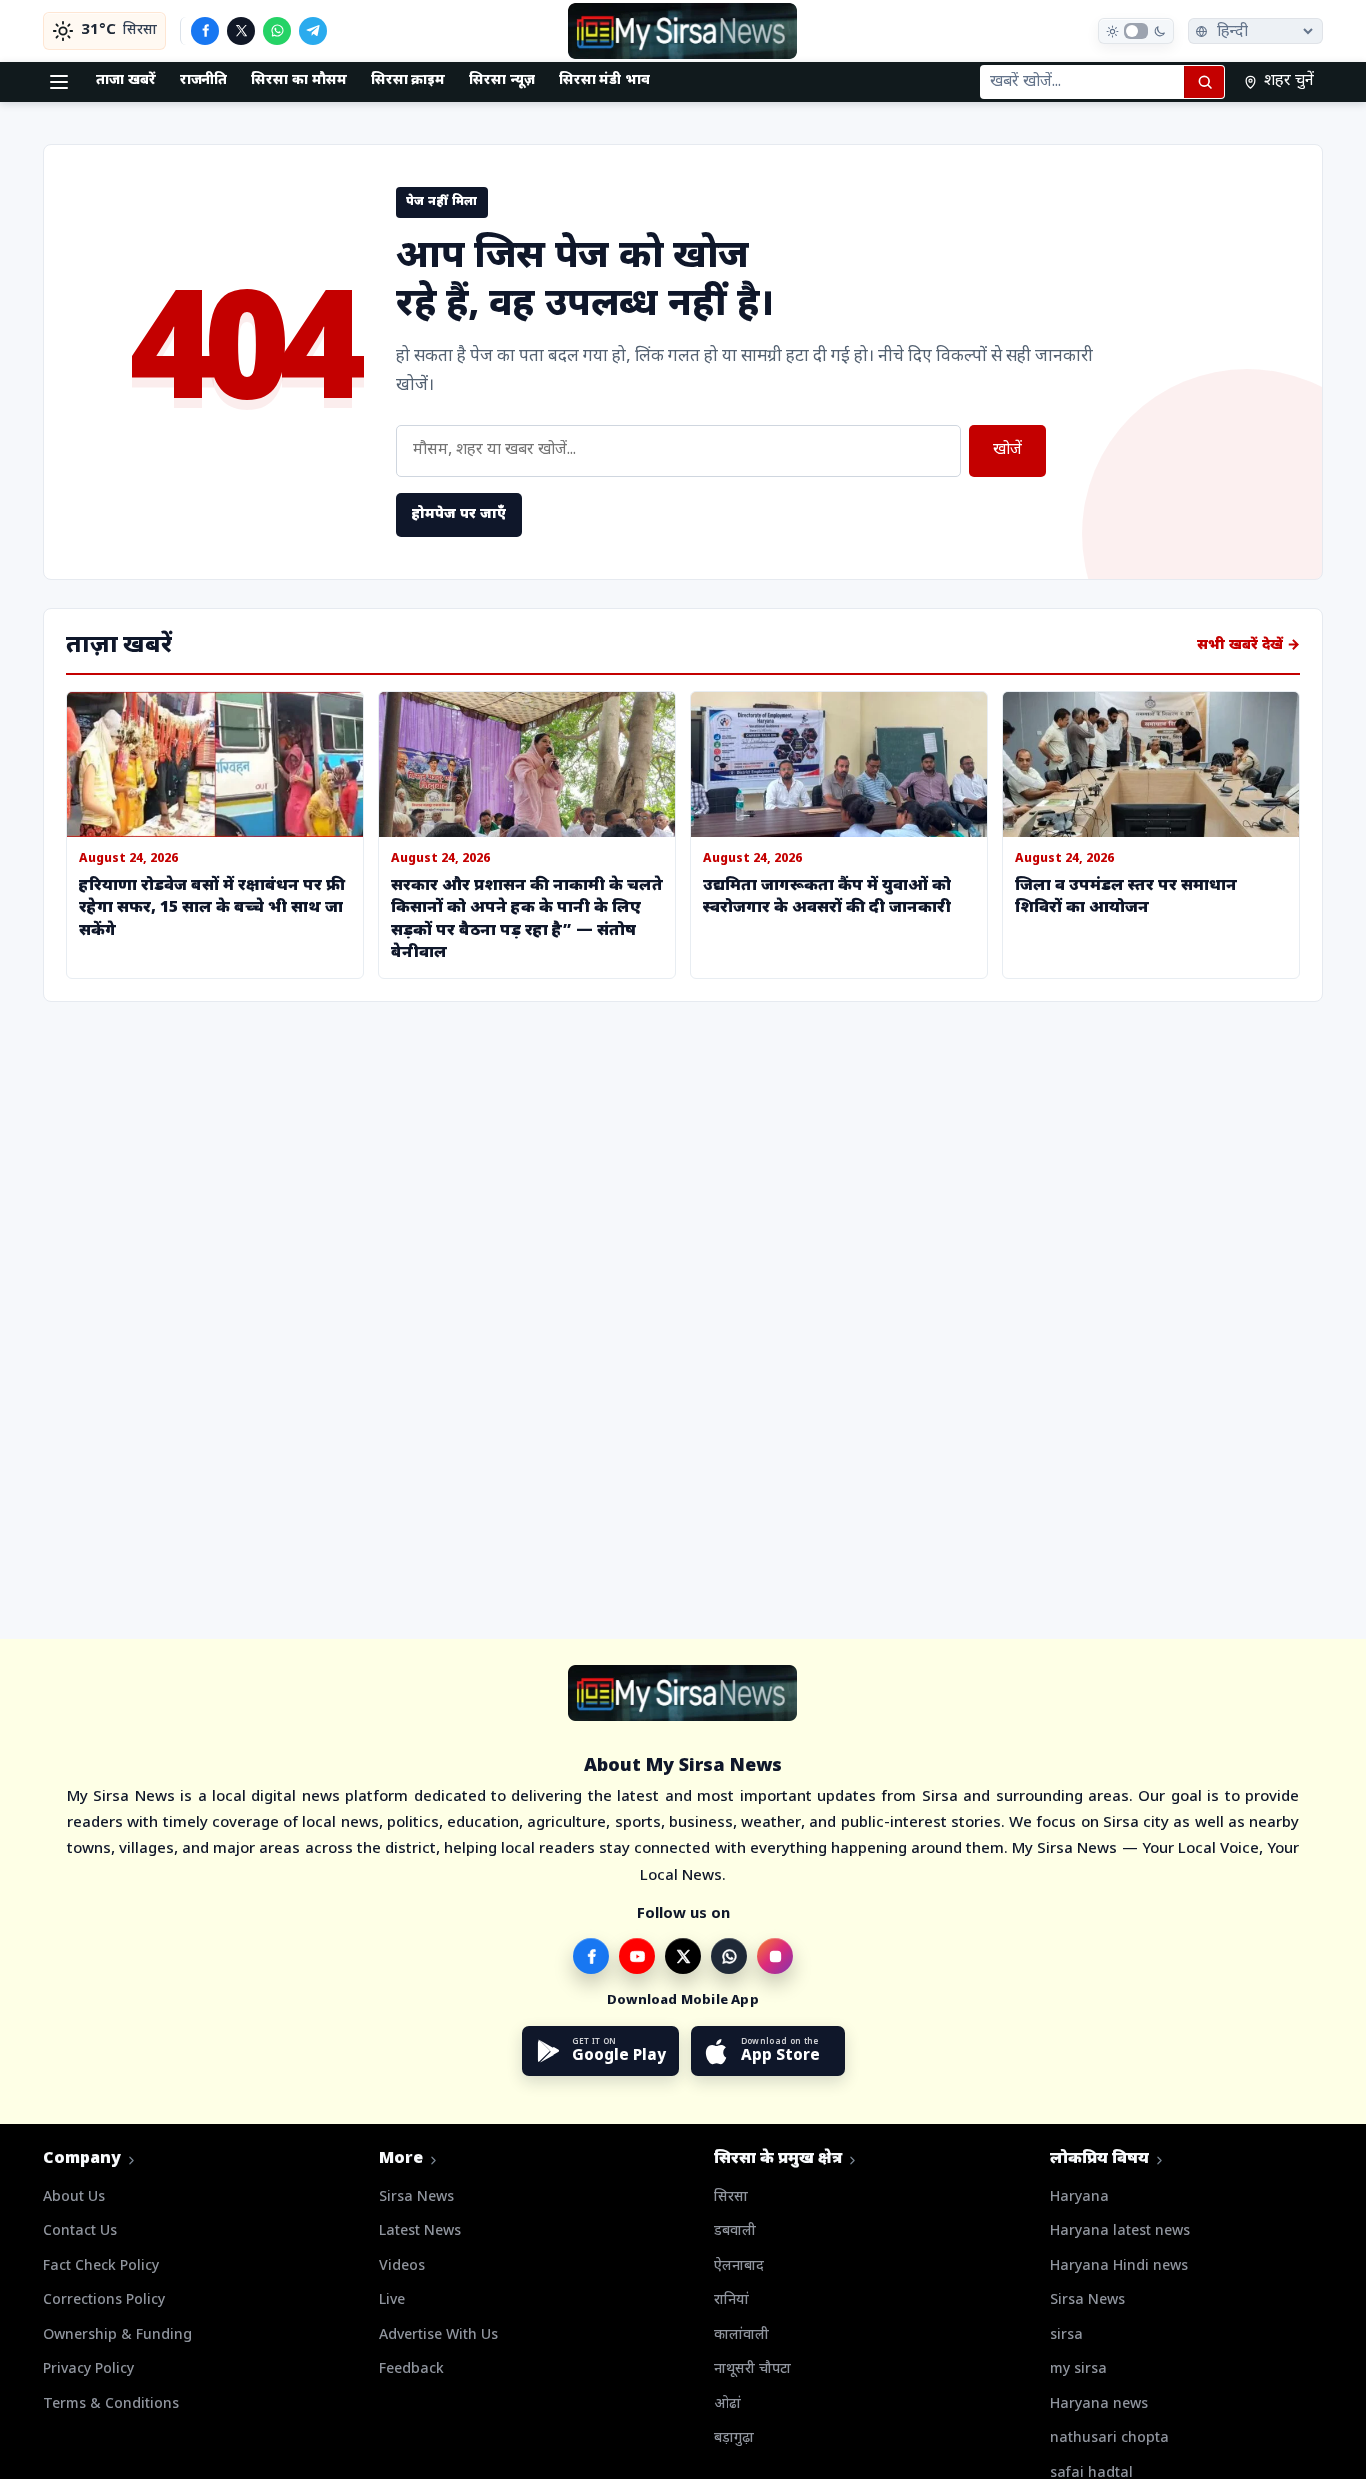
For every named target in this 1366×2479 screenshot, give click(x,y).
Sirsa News (416, 2197)
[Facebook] (205, 31)
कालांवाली (741, 2335)
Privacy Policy (88, 2369)
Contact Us (80, 2231)
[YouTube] (637, 1956)
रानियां (731, 2300)
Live (392, 2300)
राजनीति (204, 80)
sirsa (1066, 2335)
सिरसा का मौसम (298, 80)
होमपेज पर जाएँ (459, 514)
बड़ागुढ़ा (734, 2438)
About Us (74, 2197)
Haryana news (1099, 2404)
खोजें (1007, 450)
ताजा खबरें (126, 80)
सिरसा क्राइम (408, 80)
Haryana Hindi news (1119, 2266)
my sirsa (1078, 2369)
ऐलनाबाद (739, 2266)
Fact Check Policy (101, 2266)
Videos (402, 2266)
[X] (241, 31)
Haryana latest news (1120, 2231)
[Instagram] (775, 1956)
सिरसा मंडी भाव (604, 80)
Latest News (420, 2231)
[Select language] (1255, 31)
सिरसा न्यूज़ (502, 80)
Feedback (411, 2369)
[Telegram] (313, 31)
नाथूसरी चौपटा (752, 2369)
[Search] (1204, 82)
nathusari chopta (1109, 2438)
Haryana (1079, 2197)
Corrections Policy (104, 2300)
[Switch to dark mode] (1136, 31)
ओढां (727, 2404)
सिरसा (731, 2197)
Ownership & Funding (117, 2335)
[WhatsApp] (277, 31)
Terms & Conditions (111, 2404)
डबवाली (735, 2231)
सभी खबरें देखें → (1248, 645)
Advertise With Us (438, 2335)
